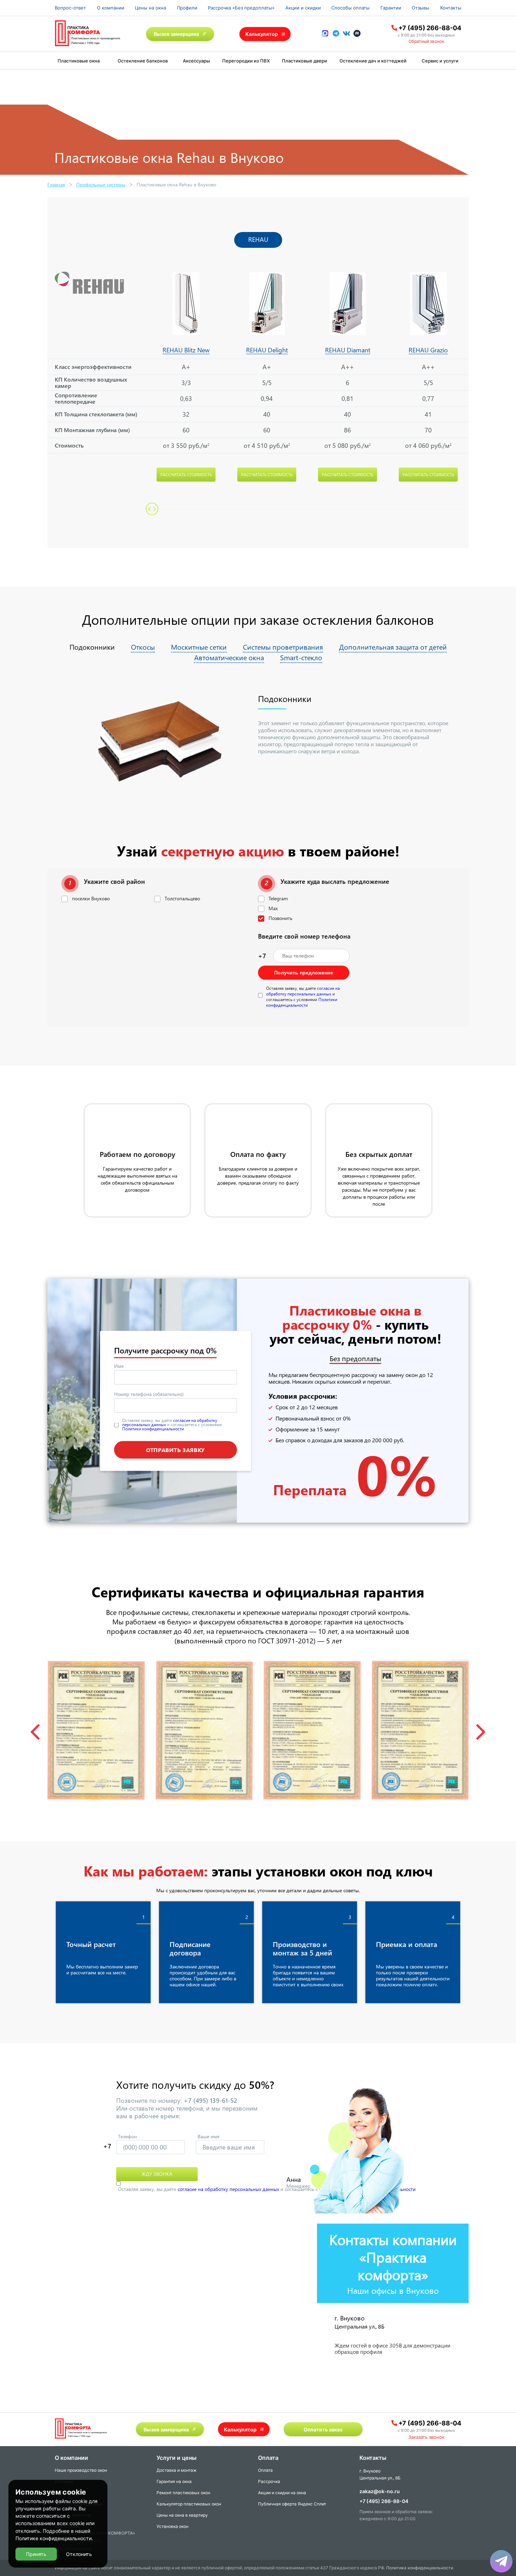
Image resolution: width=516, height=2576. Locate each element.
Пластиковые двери (305, 61)
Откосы (143, 647)
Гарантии (391, 8)
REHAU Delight (267, 350)
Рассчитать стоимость (186, 475)
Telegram (278, 898)
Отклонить (79, 2554)
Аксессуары (196, 61)
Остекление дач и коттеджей (373, 61)
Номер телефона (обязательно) (149, 1394)
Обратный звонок (426, 41)
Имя (119, 1366)
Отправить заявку (176, 1449)
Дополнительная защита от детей (393, 647)
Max (273, 908)
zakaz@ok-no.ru (380, 2491)
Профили (187, 8)
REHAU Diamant (348, 350)
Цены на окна (150, 8)
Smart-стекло (301, 657)
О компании (111, 8)
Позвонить (280, 918)
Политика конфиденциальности (420, 2568)
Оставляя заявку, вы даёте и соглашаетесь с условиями (303, 996)
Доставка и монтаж (177, 2470)
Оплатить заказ (323, 2429)
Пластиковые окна (79, 61)
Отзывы (421, 8)
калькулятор (482, 2493)
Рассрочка (269, 2481)
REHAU (258, 239)
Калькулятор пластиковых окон (189, 2504)
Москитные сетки (199, 647)
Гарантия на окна (174, 2481)
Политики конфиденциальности (302, 1002)
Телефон (127, 2136)
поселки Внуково (91, 898)
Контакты (451, 8)
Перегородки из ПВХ (246, 61)
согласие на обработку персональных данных (303, 991)
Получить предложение (304, 973)
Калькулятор (262, 34)
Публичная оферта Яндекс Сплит (292, 2504)
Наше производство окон (81, 2470)
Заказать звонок (426, 2437)
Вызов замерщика (176, 34)
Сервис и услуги (440, 61)
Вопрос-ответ (70, 8)
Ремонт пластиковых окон (183, 2493)
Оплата (265, 2470)
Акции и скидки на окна (282, 2493)
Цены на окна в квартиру (182, 2515)
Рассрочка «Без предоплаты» (241, 8)
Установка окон (173, 2526)
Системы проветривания (283, 647)
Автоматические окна (229, 657)
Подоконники (92, 647)
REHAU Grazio (428, 350)
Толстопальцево (182, 898)
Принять (36, 2554)
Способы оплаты (350, 8)
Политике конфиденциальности (54, 2538)
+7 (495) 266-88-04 (430, 28)
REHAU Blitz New (186, 350)
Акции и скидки (303, 8)
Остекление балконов (143, 61)
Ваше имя (209, 2136)
